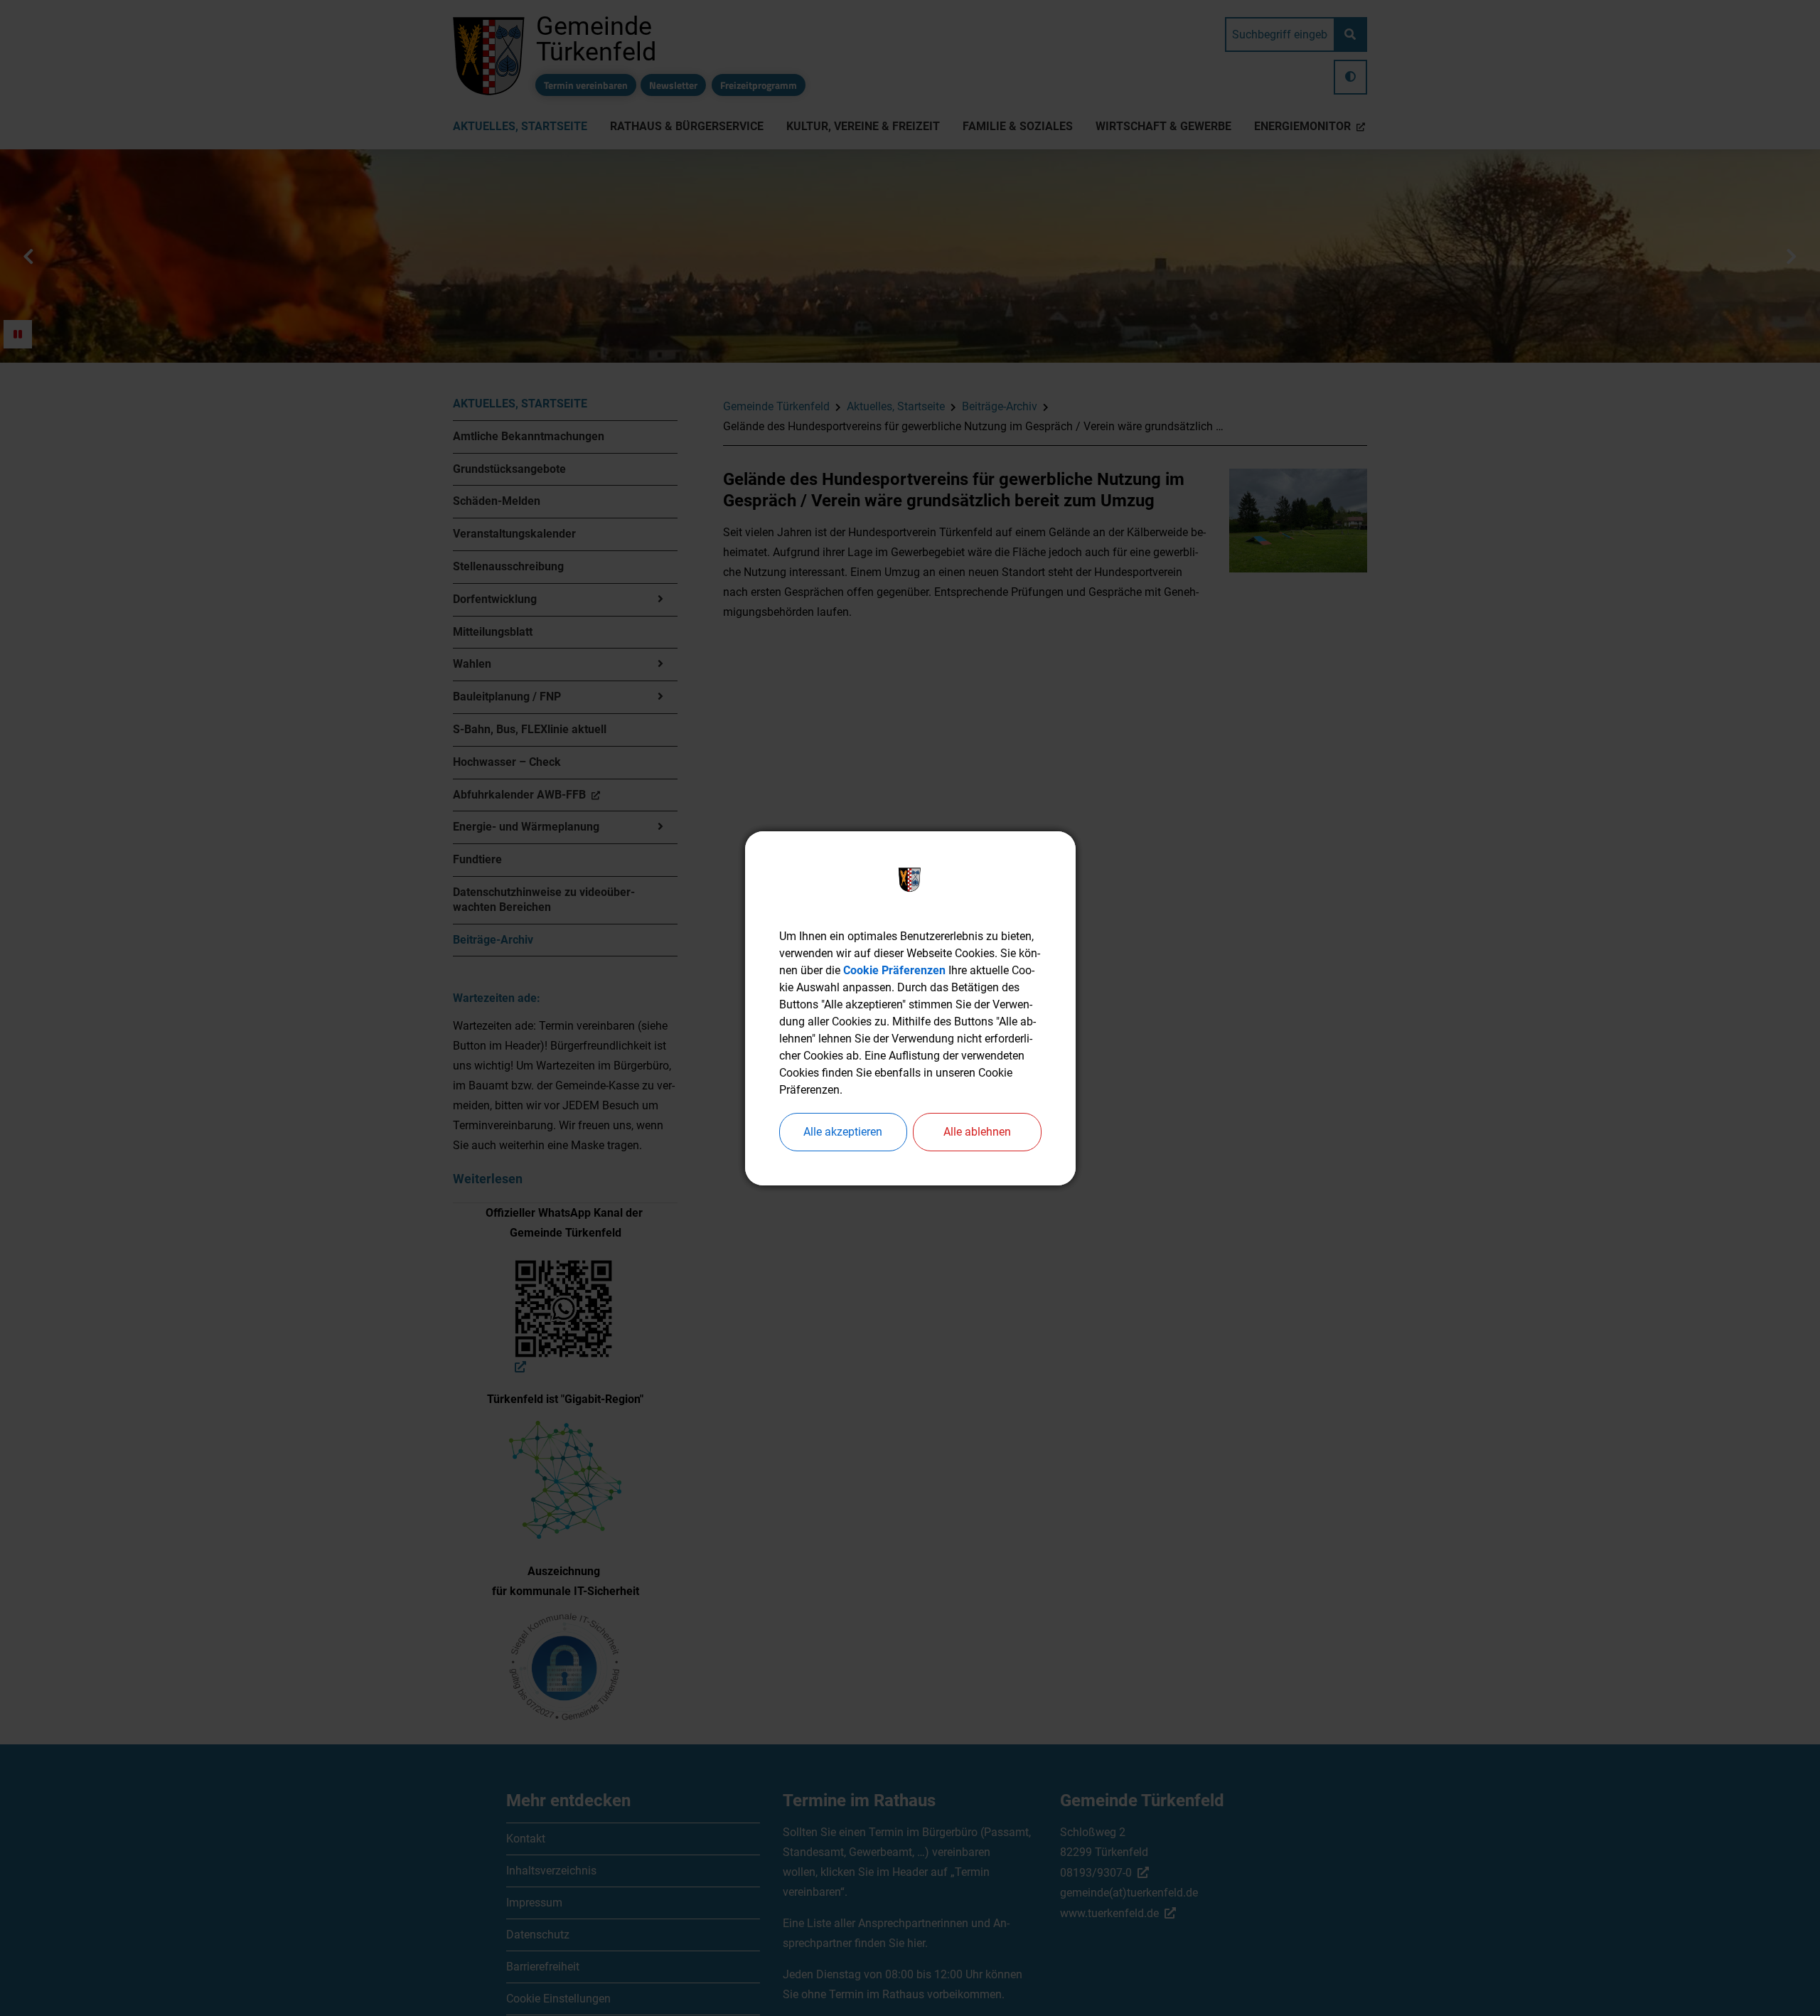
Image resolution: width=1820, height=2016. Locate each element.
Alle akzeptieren (843, 1132)
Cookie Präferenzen (894, 970)
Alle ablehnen (977, 1132)
